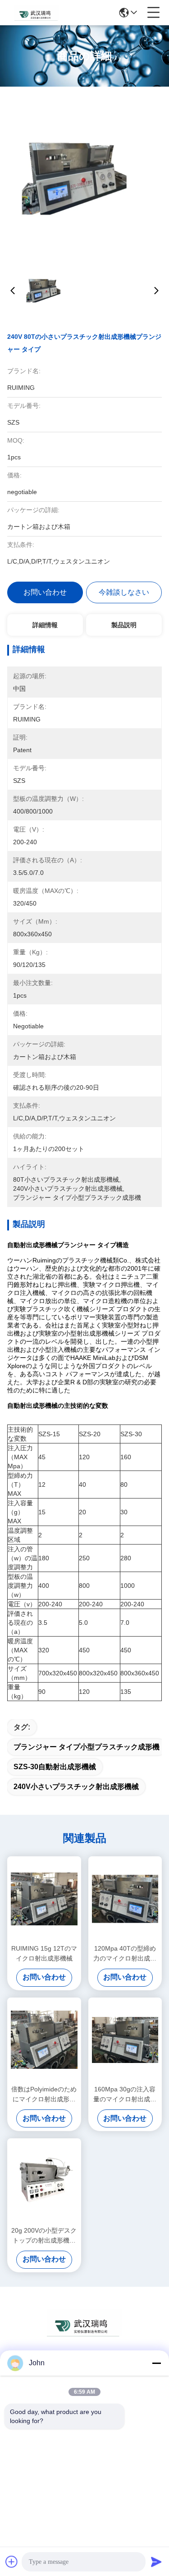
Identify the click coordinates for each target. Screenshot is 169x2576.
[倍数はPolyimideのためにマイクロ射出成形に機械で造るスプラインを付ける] (44, 2040)
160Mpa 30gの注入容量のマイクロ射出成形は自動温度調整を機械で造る (125, 2095)
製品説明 (124, 625)
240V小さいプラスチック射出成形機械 (76, 1787)
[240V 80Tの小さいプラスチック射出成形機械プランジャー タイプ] (85, 176)
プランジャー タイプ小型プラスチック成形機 (87, 1747)
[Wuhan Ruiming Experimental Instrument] (37, 13)
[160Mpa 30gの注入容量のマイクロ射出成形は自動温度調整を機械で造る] (125, 2040)
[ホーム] (85, 2334)
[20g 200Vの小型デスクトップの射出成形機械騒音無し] (44, 2181)
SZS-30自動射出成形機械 (55, 1767)
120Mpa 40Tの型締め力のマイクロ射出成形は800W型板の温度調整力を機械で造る (125, 1954)
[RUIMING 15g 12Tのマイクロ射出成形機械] (44, 1899)
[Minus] (156, 2363)
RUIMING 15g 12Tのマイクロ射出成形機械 (44, 1953)
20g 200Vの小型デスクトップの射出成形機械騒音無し (44, 2236)
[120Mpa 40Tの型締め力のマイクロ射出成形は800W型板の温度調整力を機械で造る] (125, 1899)
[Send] (156, 2562)
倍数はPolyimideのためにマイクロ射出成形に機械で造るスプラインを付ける (44, 2095)
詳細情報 (45, 625)
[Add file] (12, 2562)
